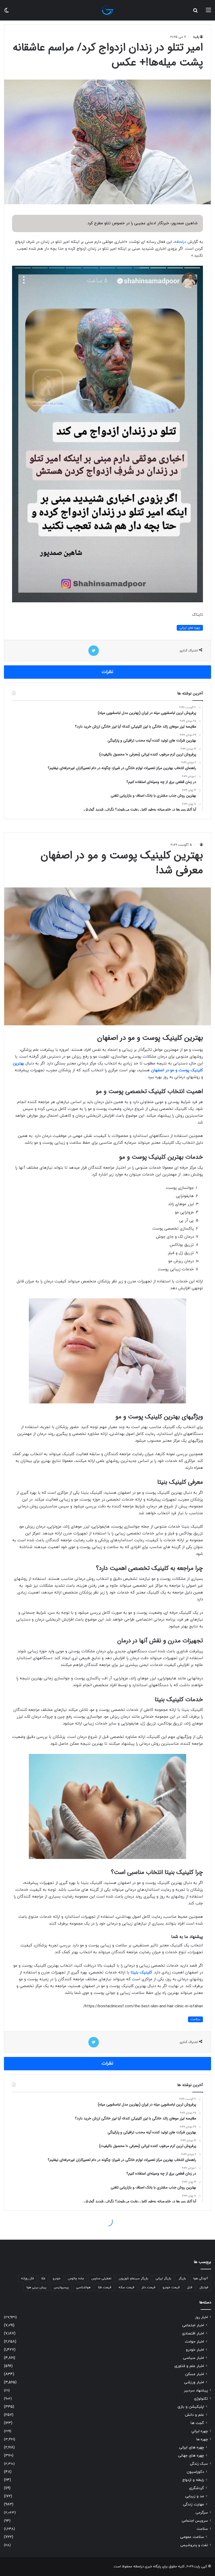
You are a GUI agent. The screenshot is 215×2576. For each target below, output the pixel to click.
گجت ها (197, 2423)
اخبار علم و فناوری (189, 2366)
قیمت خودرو (171, 2287)
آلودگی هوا (201, 2279)
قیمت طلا (104, 2287)
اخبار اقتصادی (193, 2334)
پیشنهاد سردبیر (196, 2390)
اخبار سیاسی (193, 2358)
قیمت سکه (126, 2287)
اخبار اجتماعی (193, 2325)
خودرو (57, 2279)
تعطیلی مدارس (101, 2279)
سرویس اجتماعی (195, 2521)
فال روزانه (27, 2279)
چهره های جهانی (191, 2456)
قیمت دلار (148, 2287)
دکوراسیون (195, 2472)
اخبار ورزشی (194, 2382)
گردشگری (197, 2488)
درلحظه (180, 242)
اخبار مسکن (195, 2374)
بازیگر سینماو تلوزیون (133, 2279)
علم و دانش (194, 2415)
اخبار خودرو (195, 2350)
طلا (43, 2279)
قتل (190, 2287)
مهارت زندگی (193, 2504)
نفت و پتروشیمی (194, 2545)
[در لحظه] (107, 10)
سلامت (202, 2529)
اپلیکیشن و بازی (191, 2407)
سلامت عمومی (192, 2537)
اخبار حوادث (194, 2342)
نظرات (107, 672)
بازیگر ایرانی (163, 2279)
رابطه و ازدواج (193, 2480)
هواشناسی (83, 2287)
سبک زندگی (199, 2464)
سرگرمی (202, 2513)
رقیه (196, 37)
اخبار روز (201, 2317)
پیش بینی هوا (36, 2287)
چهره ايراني (200, 2431)
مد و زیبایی (195, 2496)
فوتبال (204, 2287)
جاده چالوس (76, 2279)
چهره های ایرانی (190, 628)
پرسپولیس (61, 2287)
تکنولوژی (201, 2399)
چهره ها (202, 2439)
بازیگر (182, 2279)
